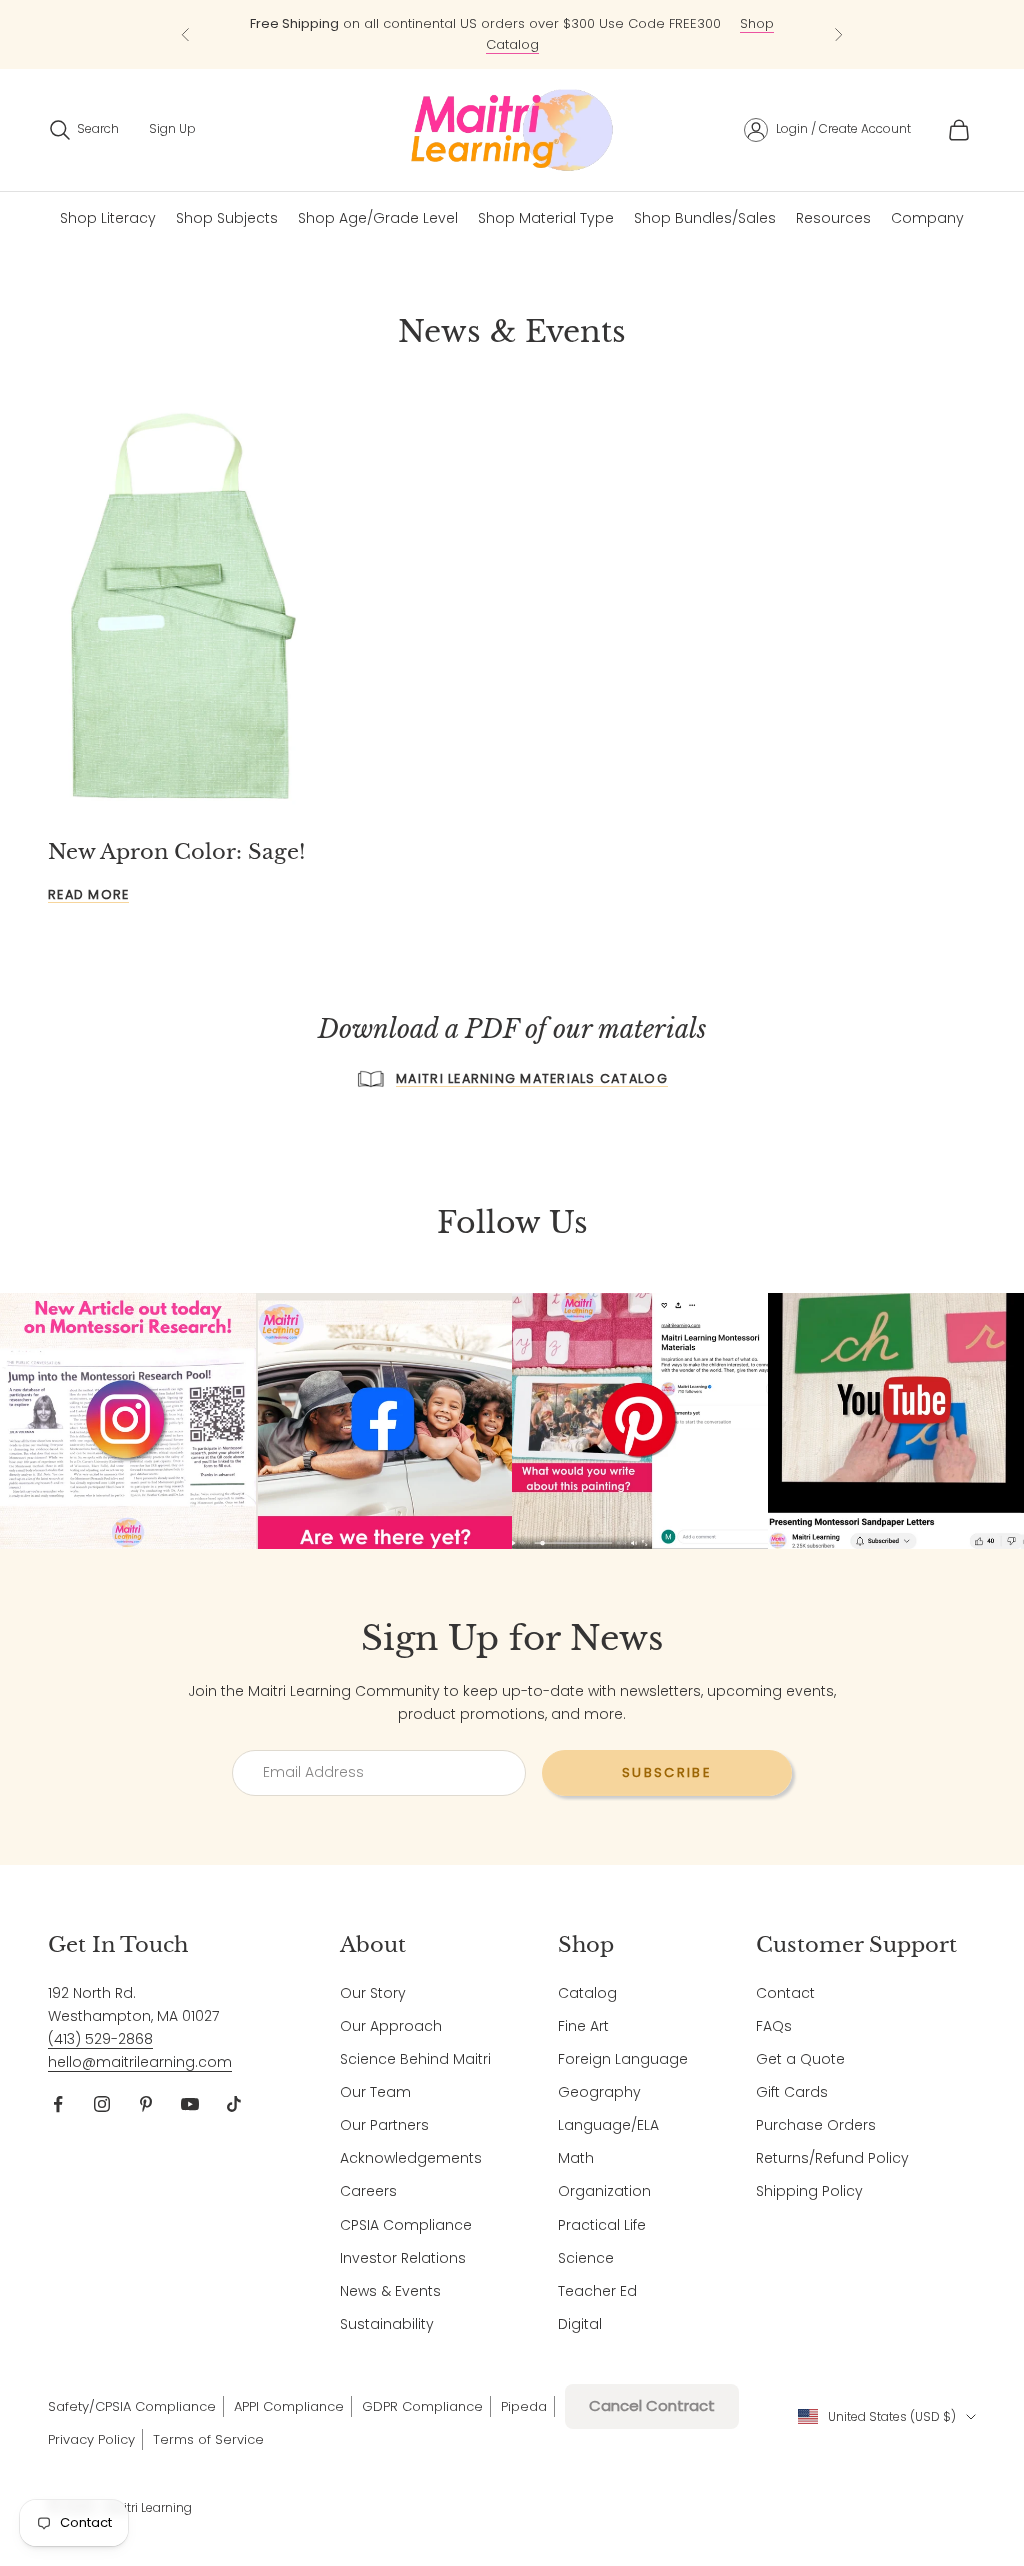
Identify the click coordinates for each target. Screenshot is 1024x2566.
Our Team (375, 2092)
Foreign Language (623, 2059)
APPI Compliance (289, 2406)
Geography (599, 2092)
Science (586, 2258)
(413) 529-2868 (100, 2039)
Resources (833, 218)
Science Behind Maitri (415, 2059)
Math (576, 2158)
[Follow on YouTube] (190, 2104)
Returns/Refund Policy (832, 2158)
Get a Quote (800, 2059)
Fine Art (583, 2026)
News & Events (390, 2291)
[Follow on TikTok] (234, 2104)
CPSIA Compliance (406, 2225)
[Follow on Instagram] (102, 2104)
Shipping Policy (809, 2191)
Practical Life (602, 2225)
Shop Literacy (108, 218)
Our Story (373, 1993)
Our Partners (384, 2125)
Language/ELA (608, 2125)
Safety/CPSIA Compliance (132, 2406)
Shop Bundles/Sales (705, 218)
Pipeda (524, 2406)
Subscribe (667, 1772)
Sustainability (387, 2324)
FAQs (774, 2026)
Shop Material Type (546, 218)
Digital (580, 2324)
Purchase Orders (816, 2125)
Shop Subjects (227, 218)
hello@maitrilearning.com (140, 2062)
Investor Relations (403, 2258)
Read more (88, 894)
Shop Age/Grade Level (378, 218)
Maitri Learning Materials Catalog (532, 1078)
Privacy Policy (91, 2439)
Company (927, 218)
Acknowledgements (411, 2158)
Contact (785, 1993)
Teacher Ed (597, 2291)
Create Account (865, 128)
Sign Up (172, 128)
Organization (604, 2191)
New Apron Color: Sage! (176, 852)
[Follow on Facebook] (58, 2104)
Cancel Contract (652, 2405)
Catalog (587, 1993)
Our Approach (391, 2026)
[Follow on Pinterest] (146, 2104)
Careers (368, 2191)
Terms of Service (208, 2439)
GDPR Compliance (422, 2406)
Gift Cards (792, 2092)
